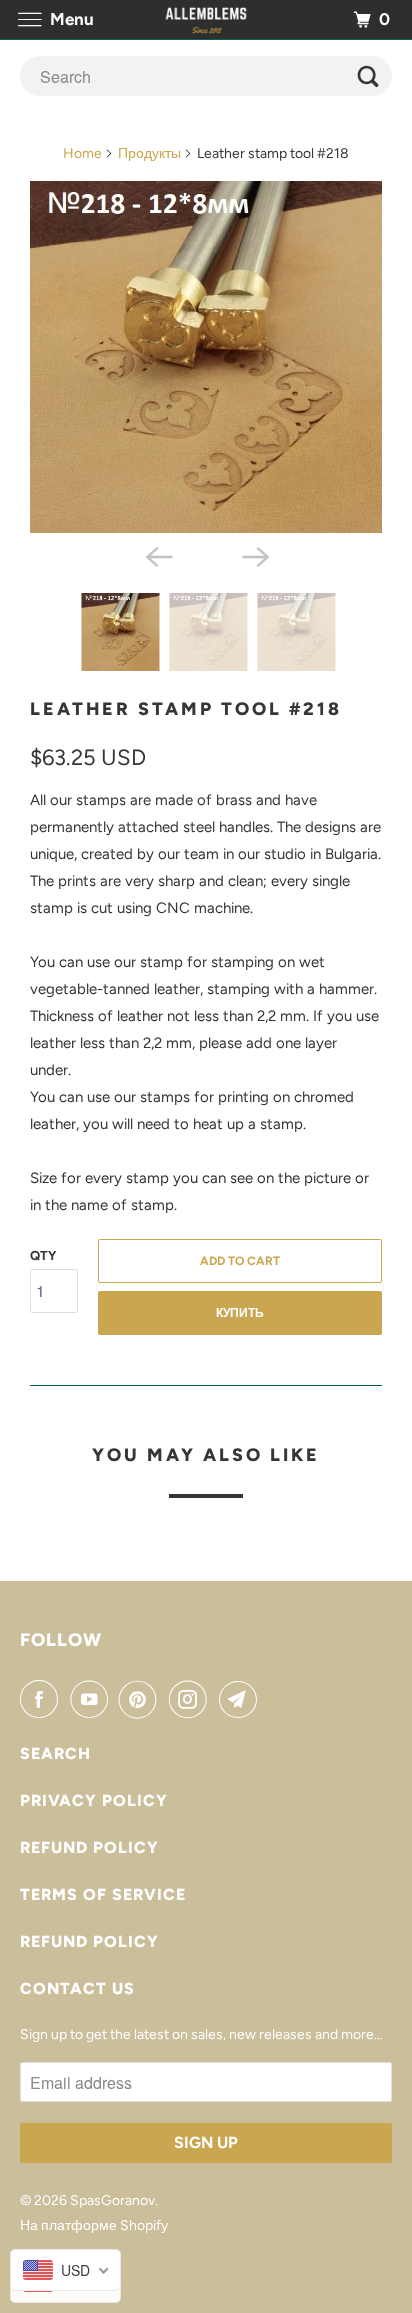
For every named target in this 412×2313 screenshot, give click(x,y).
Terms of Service (103, 1894)
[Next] (254, 555)
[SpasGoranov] (206, 19)
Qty (43, 1255)
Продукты (149, 153)
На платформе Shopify (94, 2225)
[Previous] (158, 555)
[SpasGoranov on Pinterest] (142, 1699)
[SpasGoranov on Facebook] (43, 1699)
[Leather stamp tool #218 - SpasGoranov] (206, 357)
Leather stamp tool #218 (186, 709)
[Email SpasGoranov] (242, 1699)
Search (55, 1753)
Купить (240, 1313)
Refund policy (89, 1847)
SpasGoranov (112, 2200)
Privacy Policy (94, 1800)
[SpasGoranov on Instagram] (192, 1699)
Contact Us (77, 1988)
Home (82, 153)
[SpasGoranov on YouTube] (93, 1699)
